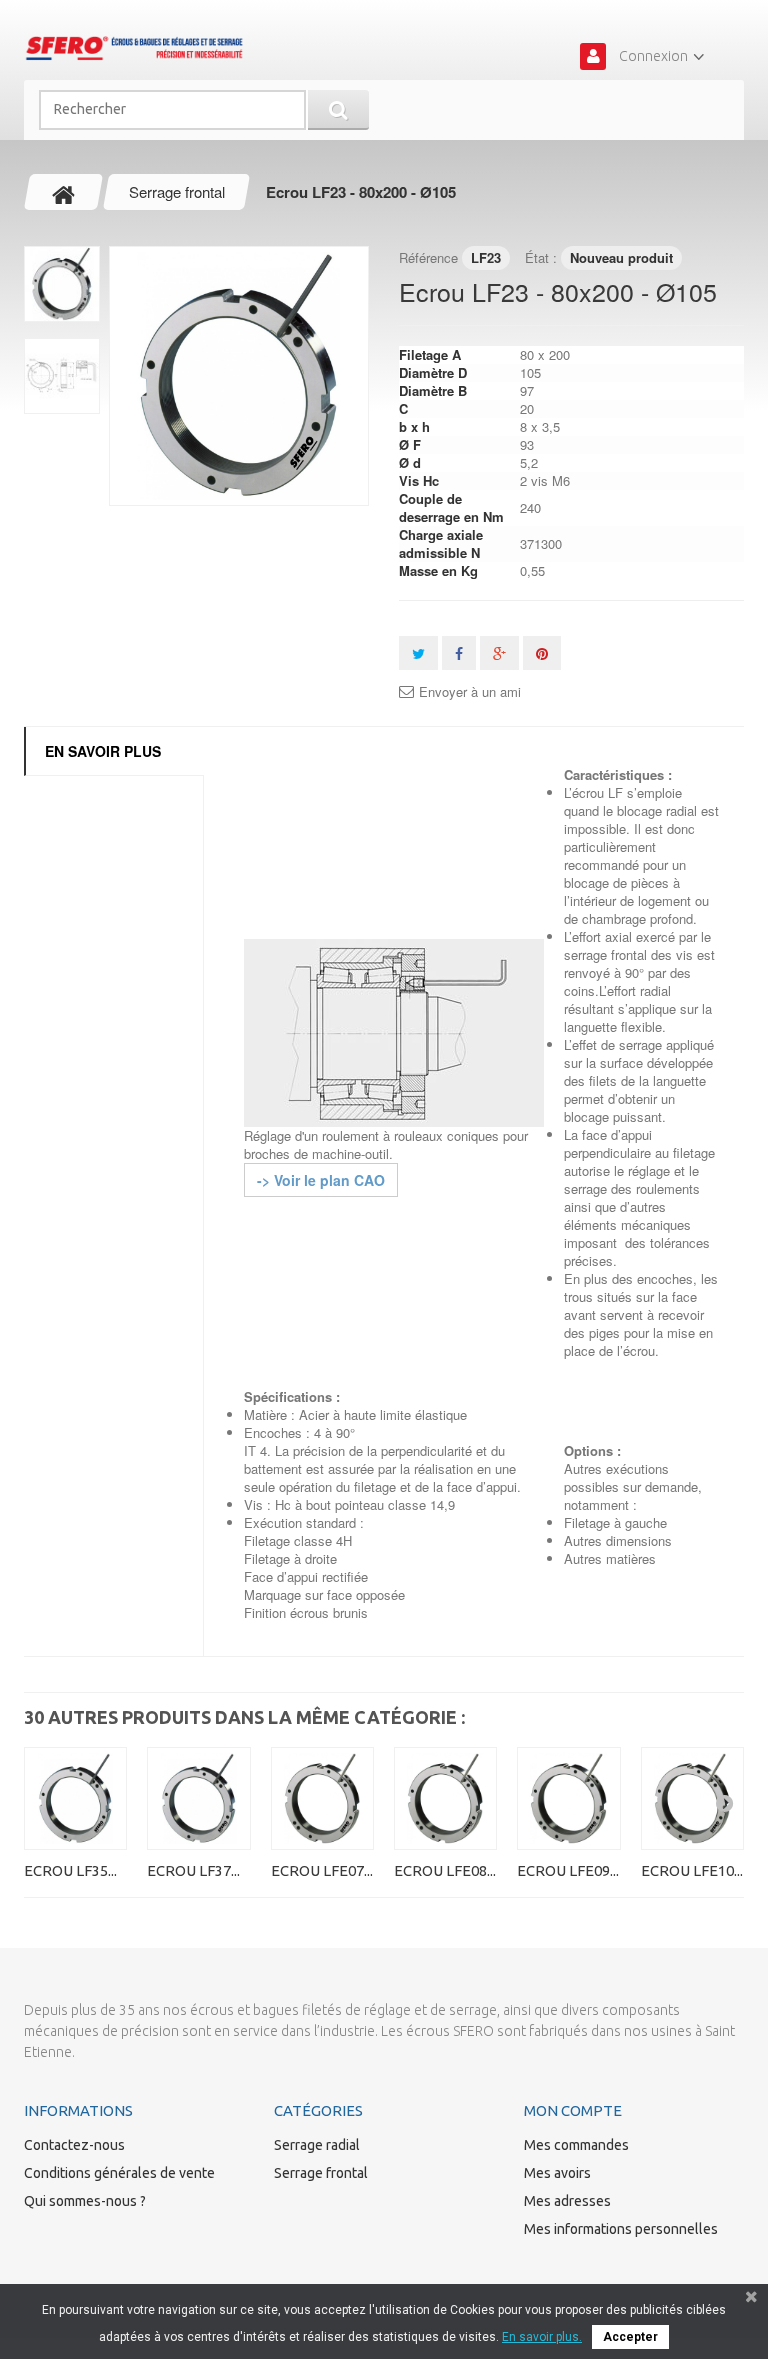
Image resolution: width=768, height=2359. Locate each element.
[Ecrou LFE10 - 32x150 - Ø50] (692, 1798)
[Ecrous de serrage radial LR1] (239, 376)
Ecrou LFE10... (692, 1870)
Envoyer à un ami (470, 692)
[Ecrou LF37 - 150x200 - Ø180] (198, 1798)
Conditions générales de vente (119, 2173)
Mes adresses (567, 2201)
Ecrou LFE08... (445, 1870)
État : (541, 257)
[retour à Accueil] (64, 192)
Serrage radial (317, 2145)
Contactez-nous (74, 2145)
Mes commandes (576, 2145)
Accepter (630, 2337)
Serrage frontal (321, 2173)
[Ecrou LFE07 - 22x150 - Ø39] (322, 1798)
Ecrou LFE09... (568, 1870)
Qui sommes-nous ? (85, 2201)
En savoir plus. (542, 2337)
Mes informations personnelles (621, 2229)
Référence (428, 257)
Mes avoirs (557, 2173)
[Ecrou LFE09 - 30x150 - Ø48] (568, 1798)
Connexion (653, 56)
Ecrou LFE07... (322, 1870)
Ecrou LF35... (70, 1870)
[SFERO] (134, 48)
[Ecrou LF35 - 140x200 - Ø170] (75, 1798)
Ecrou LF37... (193, 1870)
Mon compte (573, 2110)
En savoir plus (103, 751)
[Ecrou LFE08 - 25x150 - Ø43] (445, 1798)
